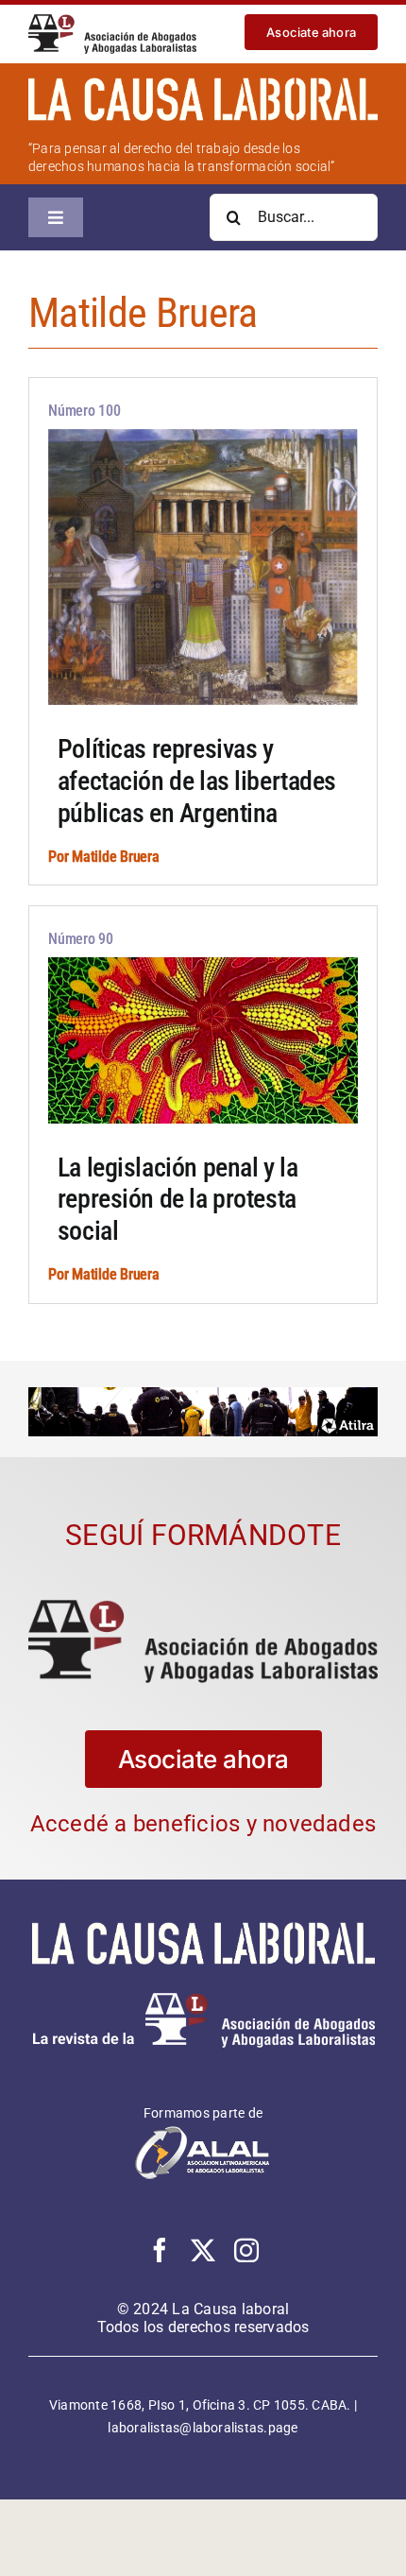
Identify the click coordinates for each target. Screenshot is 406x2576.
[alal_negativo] (203, 2131)
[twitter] (203, 2250)
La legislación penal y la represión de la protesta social (178, 1199)
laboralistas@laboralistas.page (203, 2428)
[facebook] (160, 2250)
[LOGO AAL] (203, 1607)
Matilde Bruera (116, 857)
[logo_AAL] (112, 21)
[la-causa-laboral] (203, 85)
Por (60, 857)
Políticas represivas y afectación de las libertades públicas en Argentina (197, 781)
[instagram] (246, 2250)
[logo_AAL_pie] (203, 2000)
